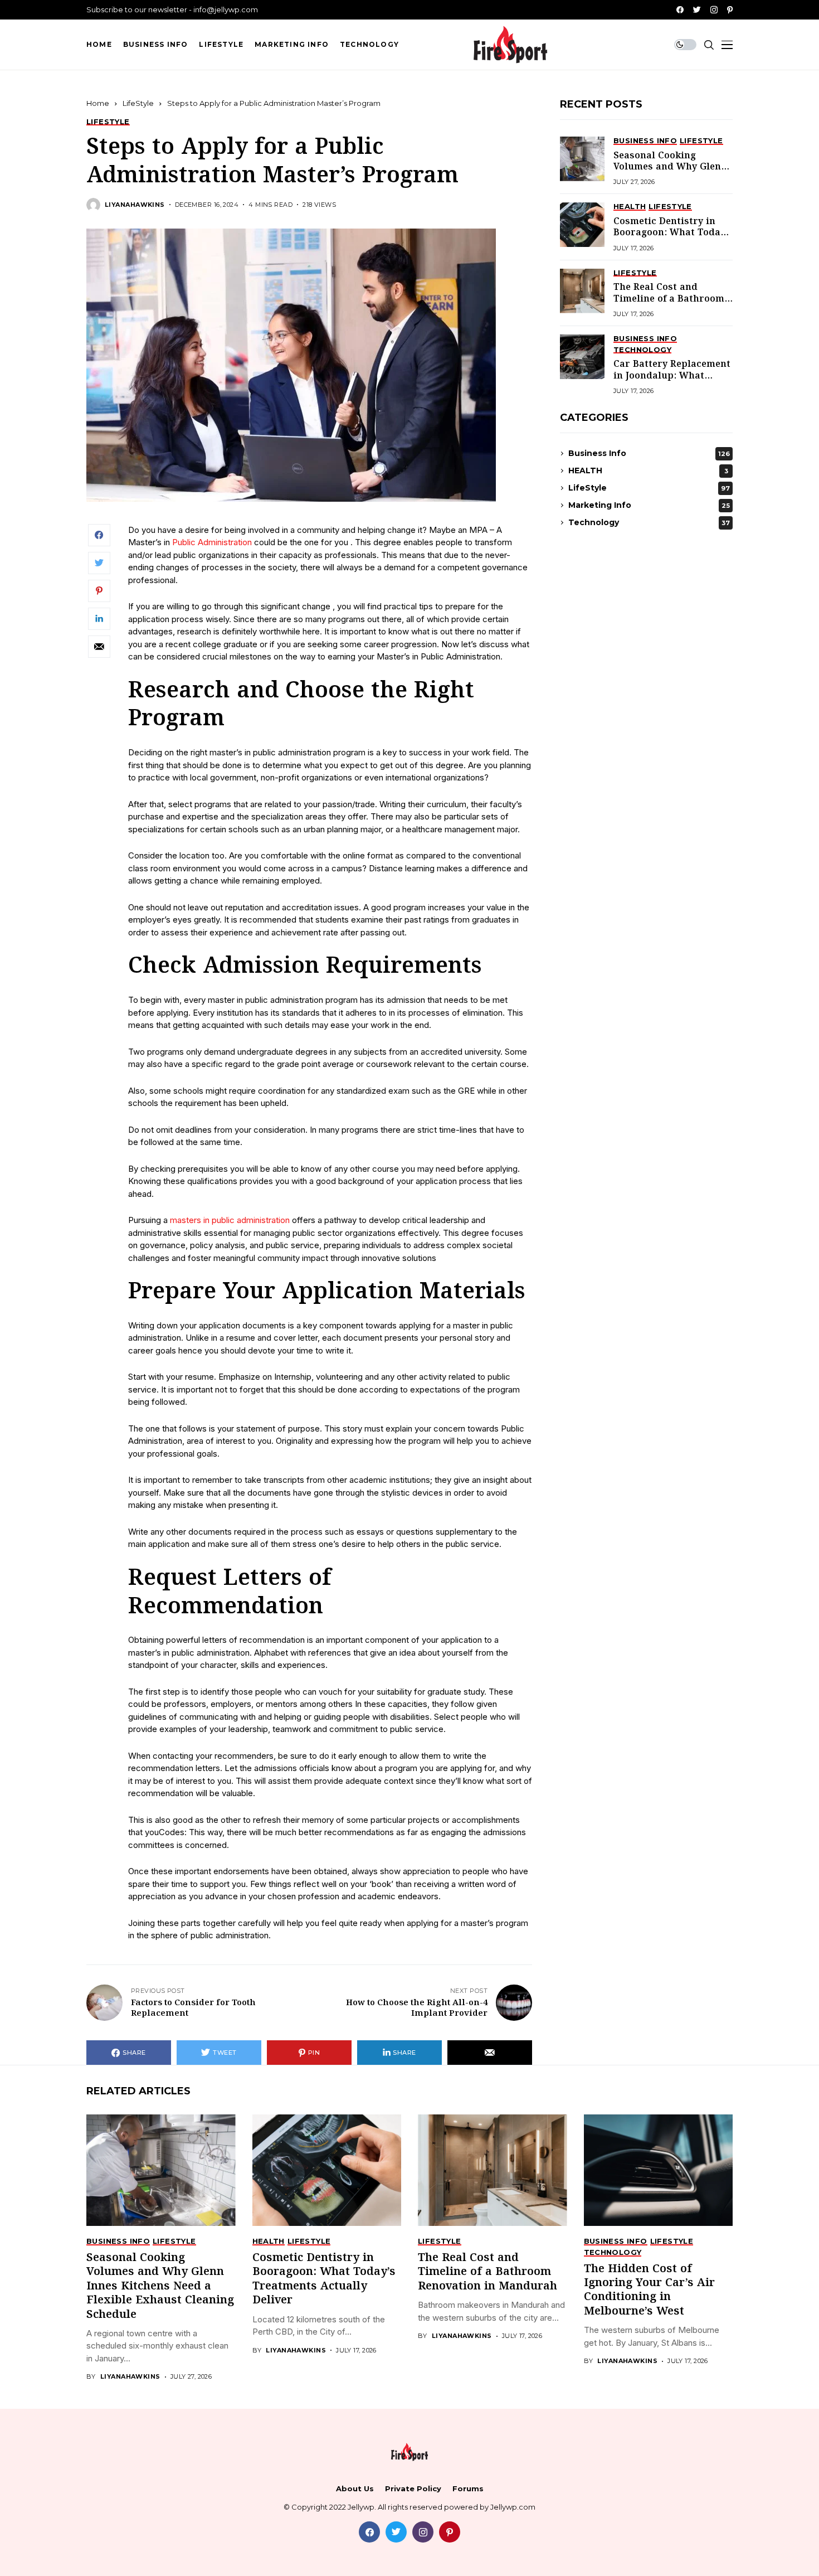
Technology (649, 522)
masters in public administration (230, 1220)
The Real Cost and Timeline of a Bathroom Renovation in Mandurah (672, 299)
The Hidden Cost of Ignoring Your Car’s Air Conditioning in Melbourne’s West (649, 2290)
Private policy (413, 2489)
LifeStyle (138, 103)
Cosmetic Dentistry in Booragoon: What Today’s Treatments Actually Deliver (673, 239)
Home (98, 103)
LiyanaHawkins (135, 205)
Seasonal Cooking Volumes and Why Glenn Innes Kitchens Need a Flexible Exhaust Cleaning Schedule (160, 2286)
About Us (355, 2489)
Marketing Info (649, 505)
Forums (468, 2489)
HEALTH (648, 470)
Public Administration (212, 542)
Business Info (649, 453)
